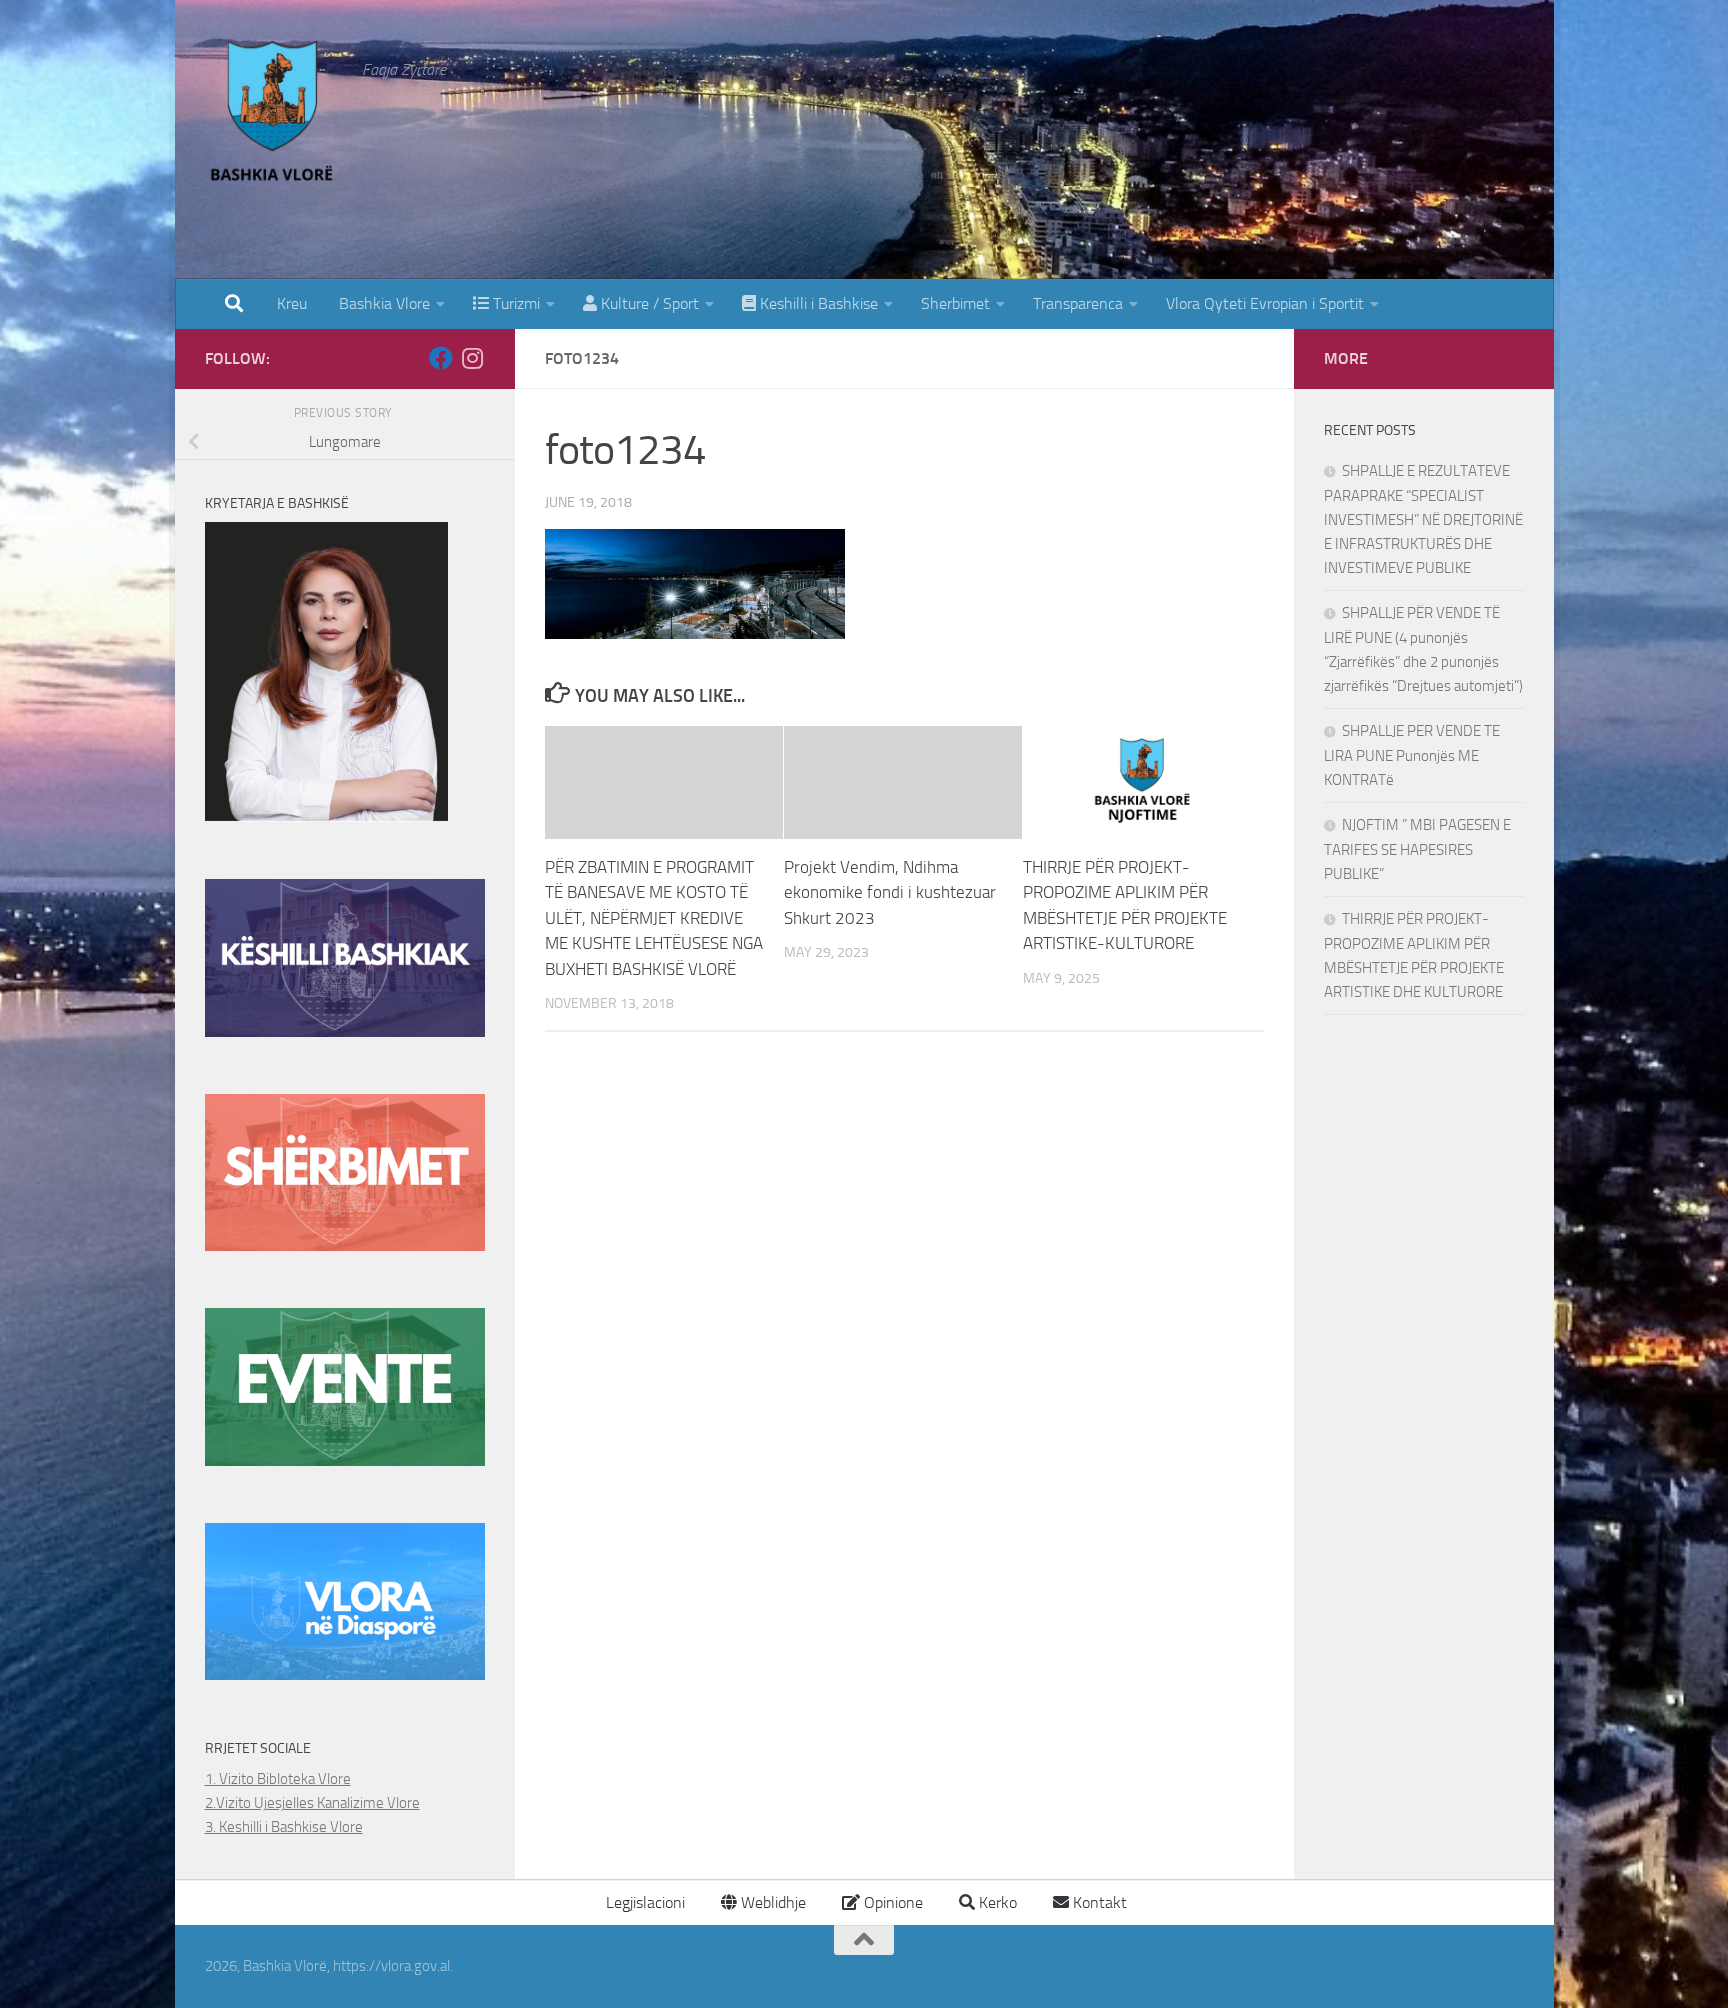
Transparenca (1078, 303)
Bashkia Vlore (382, 303)
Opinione (891, 1902)
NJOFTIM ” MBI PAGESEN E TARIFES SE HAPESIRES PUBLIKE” (1417, 849)
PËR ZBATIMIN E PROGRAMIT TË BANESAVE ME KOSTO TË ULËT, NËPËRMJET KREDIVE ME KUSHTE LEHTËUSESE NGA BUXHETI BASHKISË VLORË (654, 918)
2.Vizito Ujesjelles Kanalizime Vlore (312, 1803)
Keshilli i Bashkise (817, 303)
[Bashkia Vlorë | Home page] (274, 115)
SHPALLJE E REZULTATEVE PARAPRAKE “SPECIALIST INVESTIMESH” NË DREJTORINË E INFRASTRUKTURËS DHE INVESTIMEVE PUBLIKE (1423, 519)
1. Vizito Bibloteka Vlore (278, 1779)
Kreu (292, 303)
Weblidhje (771, 1902)
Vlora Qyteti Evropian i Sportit (1265, 303)
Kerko (996, 1902)
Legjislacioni (643, 1902)
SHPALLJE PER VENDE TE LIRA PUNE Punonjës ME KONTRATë (1412, 755)
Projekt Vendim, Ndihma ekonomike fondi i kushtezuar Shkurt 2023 (890, 892)
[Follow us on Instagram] (473, 358)
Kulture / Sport (648, 303)
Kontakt (1098, 1902)
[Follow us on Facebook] (441, 358)
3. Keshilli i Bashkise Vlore (284, 1827)
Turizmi (514, 303)
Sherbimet (955, 303)
